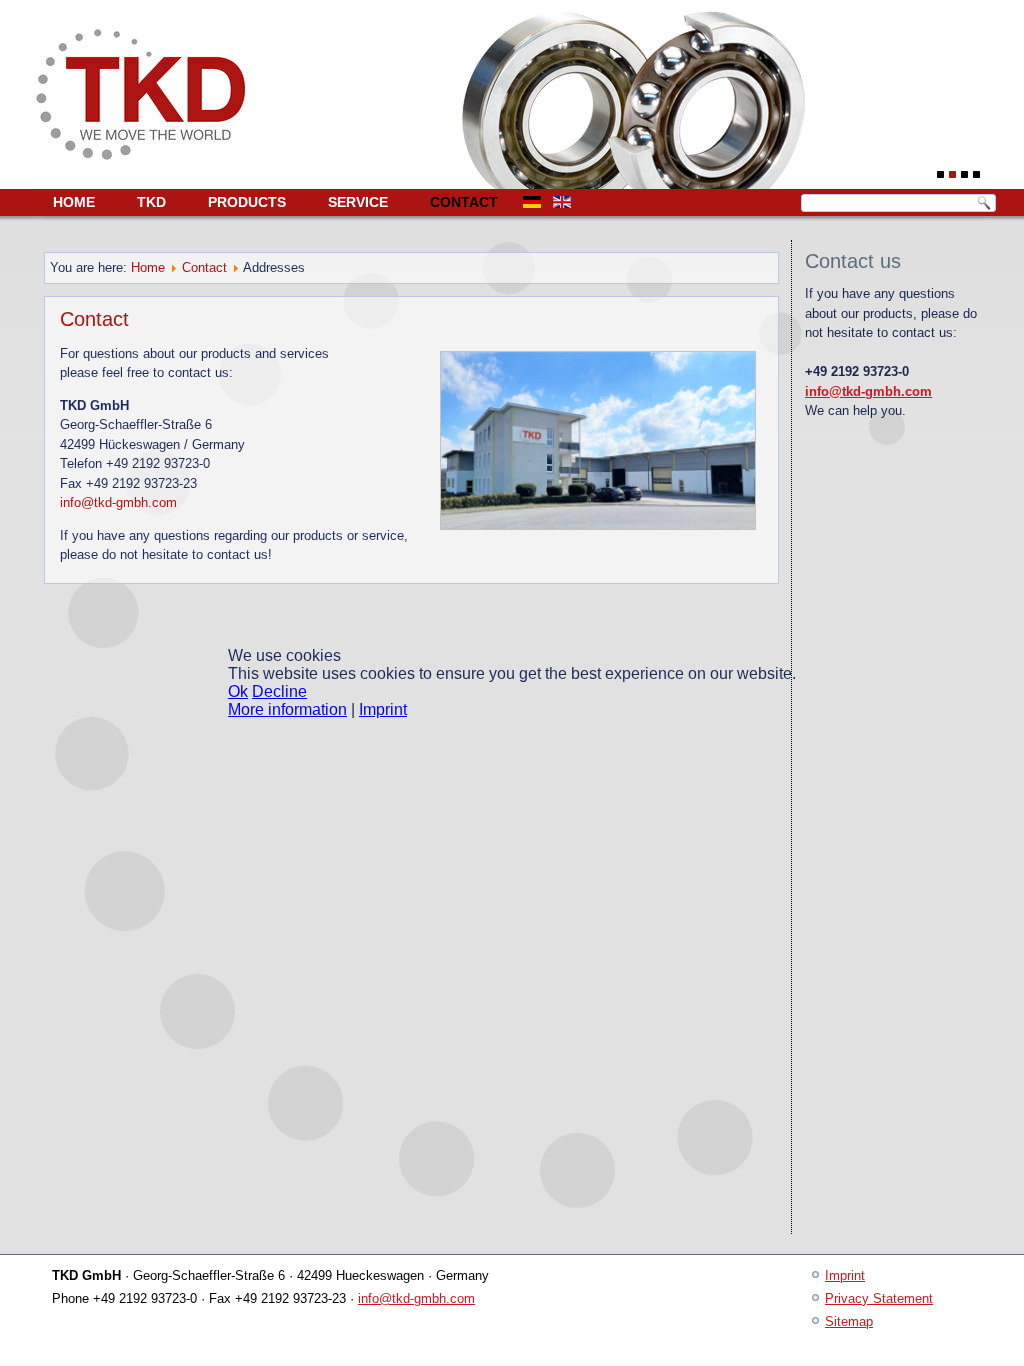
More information (287, 709)
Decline (279, 691)
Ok (238, 691)
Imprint (383, 709)
